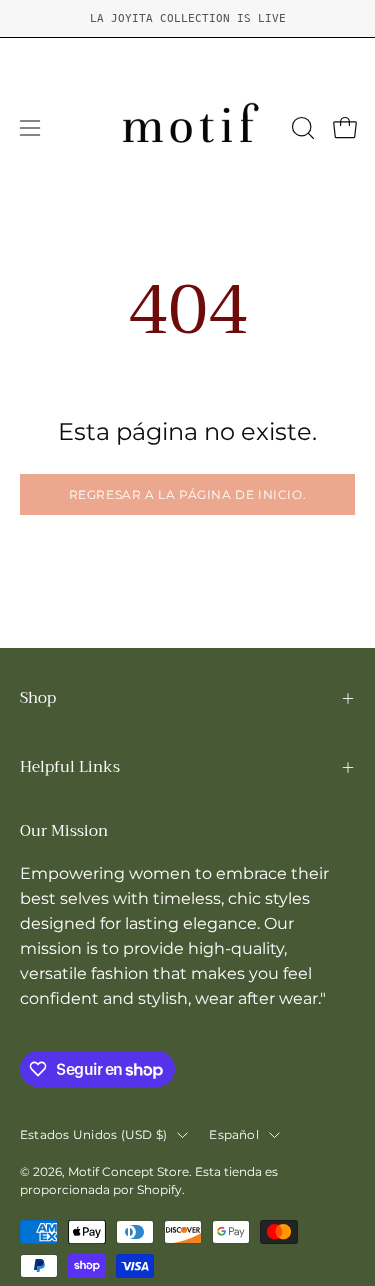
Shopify (159, 1189)
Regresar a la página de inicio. (188, 494)
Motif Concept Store (128, 1171)
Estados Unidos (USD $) (93, 1134)
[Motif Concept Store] (188, 128)
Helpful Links (70, 767)
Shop (38, 698)
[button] (301, 128)
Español (234, 1134)
